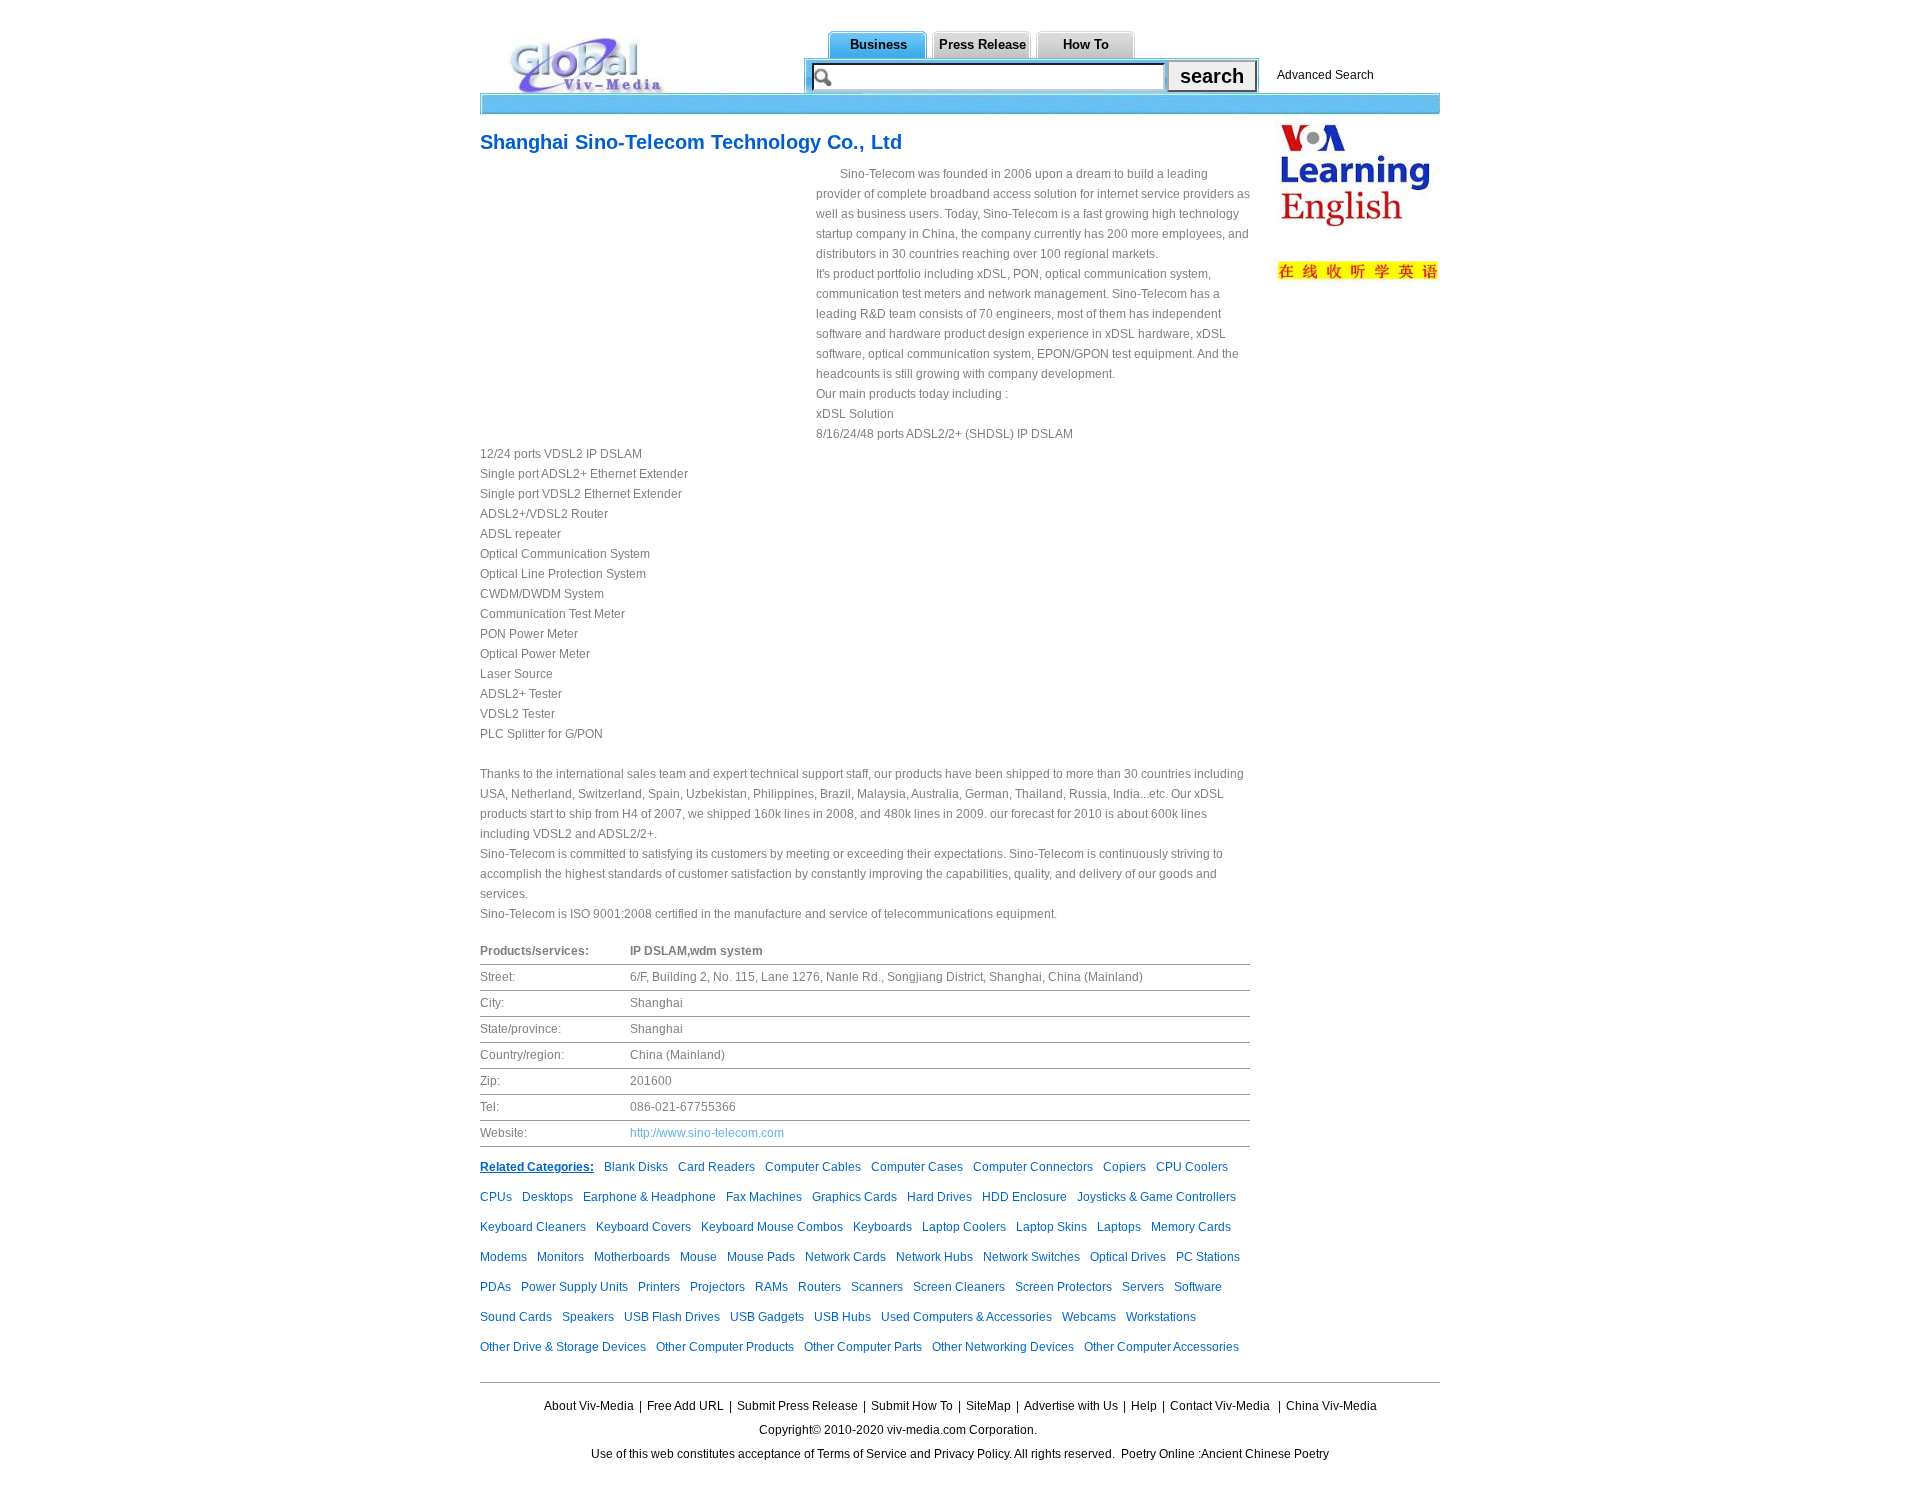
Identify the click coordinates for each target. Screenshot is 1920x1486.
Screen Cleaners (959, 1287)
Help (1144, 1406)
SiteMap (988, 1406)
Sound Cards (516, 1317)
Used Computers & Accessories (966, 1317)
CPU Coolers (1192, 1167)
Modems (503, 1257)
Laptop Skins (1051, 1227)
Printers (659, 1287)
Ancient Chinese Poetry (1265, 1454)
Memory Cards (1191, 1227)
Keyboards (882, 1227)
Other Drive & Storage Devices (563, 1347)
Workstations (1161, 1317)
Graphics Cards (854, 1197)
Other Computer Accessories (1161, 1347)
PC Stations (1208, 1257)
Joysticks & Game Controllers (1156, 1197)
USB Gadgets (767, 1317)
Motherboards (632, 1257)
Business (878, 44)
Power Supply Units (574, 1287)
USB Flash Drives (672, 1317)
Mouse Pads (761, 1257)
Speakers (588, 1317)
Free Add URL (685, 1406)
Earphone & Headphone (649, 1197)
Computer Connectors (1033, 1167)
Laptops (1119, 1227)
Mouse (698, 1257)
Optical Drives (1128, 1257)
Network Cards (845, 1257)
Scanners (877, 1287)
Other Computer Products (725, 1347)
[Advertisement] (648, 304)
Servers (1143, 1287)
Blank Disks (636, 1167)
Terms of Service (862, 1454)
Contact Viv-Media (1221, 1406)
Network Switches (1031, 1257)
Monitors (560, 1257)
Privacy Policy (971, 1454)
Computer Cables (813, 1167)
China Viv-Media (1331, 1406)
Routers (819, 1287)
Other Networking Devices (1003, 1347)
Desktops (547, 1197)
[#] (1099, 1430)
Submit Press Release (797, 1406)
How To (1086, 44)
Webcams (1089, 1317)
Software (1198, 1287)
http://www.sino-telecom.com (707, 1133)
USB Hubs (842, 1317)
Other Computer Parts (863, 1347)
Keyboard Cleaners (533, 1227)
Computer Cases (917, 1167)
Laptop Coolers (964, 1227)
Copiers (1124, 1167)
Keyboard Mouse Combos (772, 1227)
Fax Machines (764, 1197)
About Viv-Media (589, 1406)
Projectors (717, 1287)
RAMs (771, 1287)
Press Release (982, 44)
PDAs (495, 1287)
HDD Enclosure (1024, 1197)
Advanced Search (1325, 75)
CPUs (496, 1197)
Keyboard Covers (643, 1227)
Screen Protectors (1063, 1287)
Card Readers (716, 1167)
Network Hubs (934, 1257)
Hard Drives (939, 1197)
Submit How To (912, 1406)
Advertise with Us (1071, 1406)
